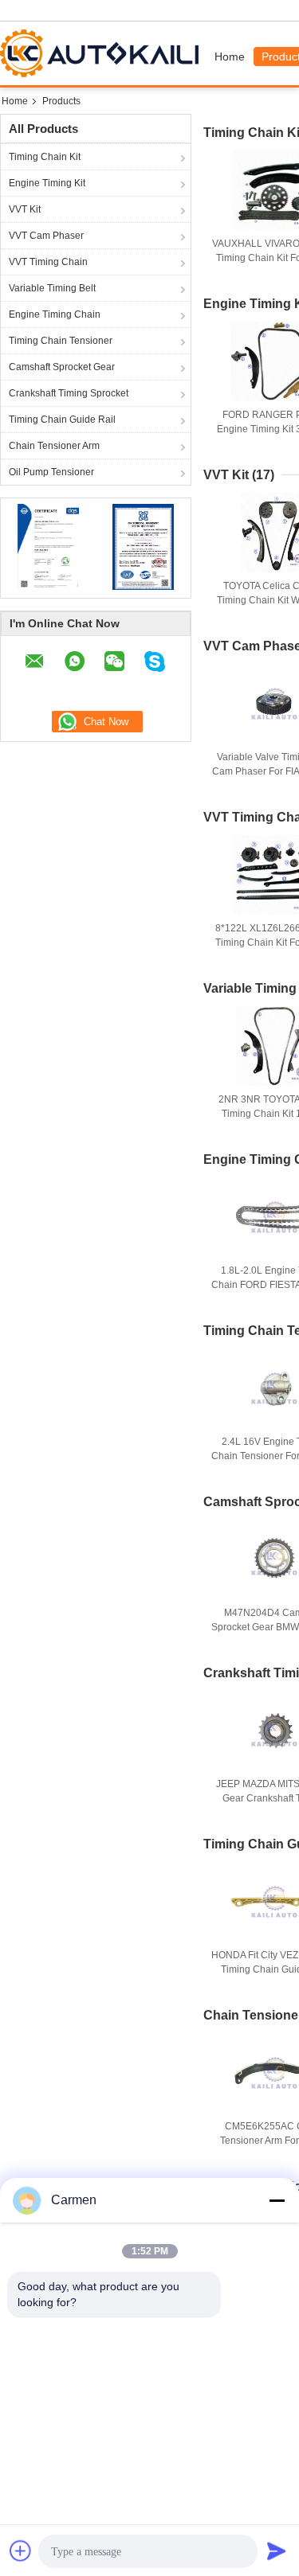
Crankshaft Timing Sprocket (69, 393)
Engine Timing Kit (47, 183)
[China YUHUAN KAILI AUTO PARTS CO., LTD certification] (48, 546)
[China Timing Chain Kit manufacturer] (103, 53)
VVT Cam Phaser (46, 236)
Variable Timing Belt (52, 288)
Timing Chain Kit (45, 157)
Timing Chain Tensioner (61, 341)
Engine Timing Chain (55, 314)
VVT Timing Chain (48, 262)
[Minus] (277, 2200)
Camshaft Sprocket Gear (62, 367)
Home (230, 57)
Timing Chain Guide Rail (62, 420)
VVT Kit (25, 209)
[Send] (277, 2551)
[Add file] (21, 2551)
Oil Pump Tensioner (51, 472)
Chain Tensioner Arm (54, 446)
